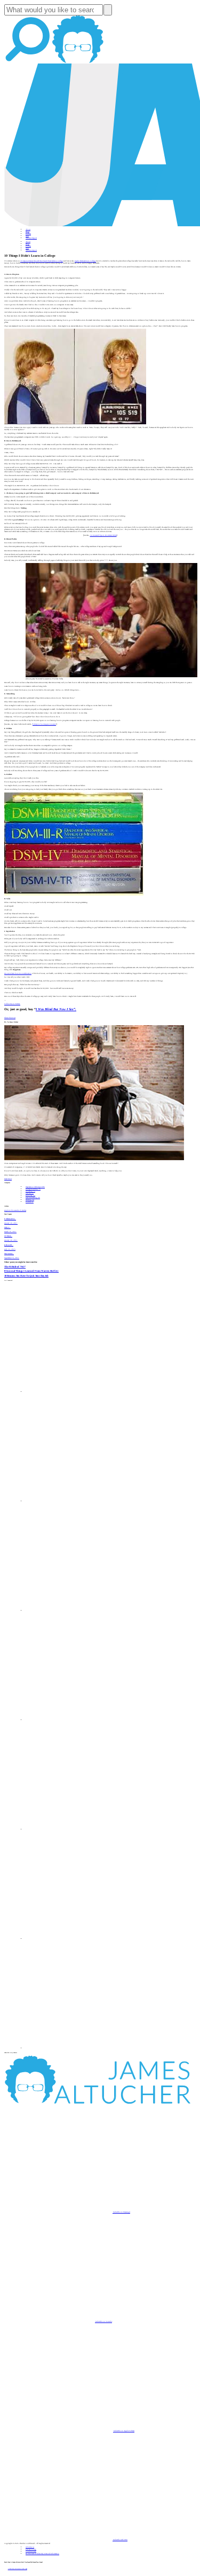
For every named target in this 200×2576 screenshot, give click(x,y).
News (27, 236)
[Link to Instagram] (80, 2048)
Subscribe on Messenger (121, 2212)
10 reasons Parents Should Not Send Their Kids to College (42, 261)
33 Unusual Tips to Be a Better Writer (103, 535)
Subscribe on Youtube (103, 2321)
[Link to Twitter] (80, 1720)
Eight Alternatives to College (85, 261)
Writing (30, 1200)
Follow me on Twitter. (12, 1004)
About (28, 229)
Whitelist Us (30, 2547)
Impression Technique (35, 1187)
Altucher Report (31, 238)
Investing (30, 1191)
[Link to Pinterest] (80, 1939)
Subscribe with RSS (120, 2540)
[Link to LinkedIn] (80, 1611)
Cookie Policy (31, 2551)
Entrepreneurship (33, 1189)
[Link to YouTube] (80, 1829)
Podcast (28, 234)
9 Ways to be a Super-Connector (44, 724)
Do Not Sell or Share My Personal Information (42, 2554)
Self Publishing (33, 1198)
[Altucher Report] (78, 62)
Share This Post (10, 1018)
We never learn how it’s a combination (18, 973)
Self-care (30, 1193)
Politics (30, 1202)
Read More (8, 1179)
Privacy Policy (31, 2549)
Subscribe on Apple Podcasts (124, 2431)
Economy (30, 1195)
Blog (27, 232)
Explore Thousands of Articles (15, 1210)
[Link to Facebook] (80, 1392)
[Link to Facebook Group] (80, 1501)
